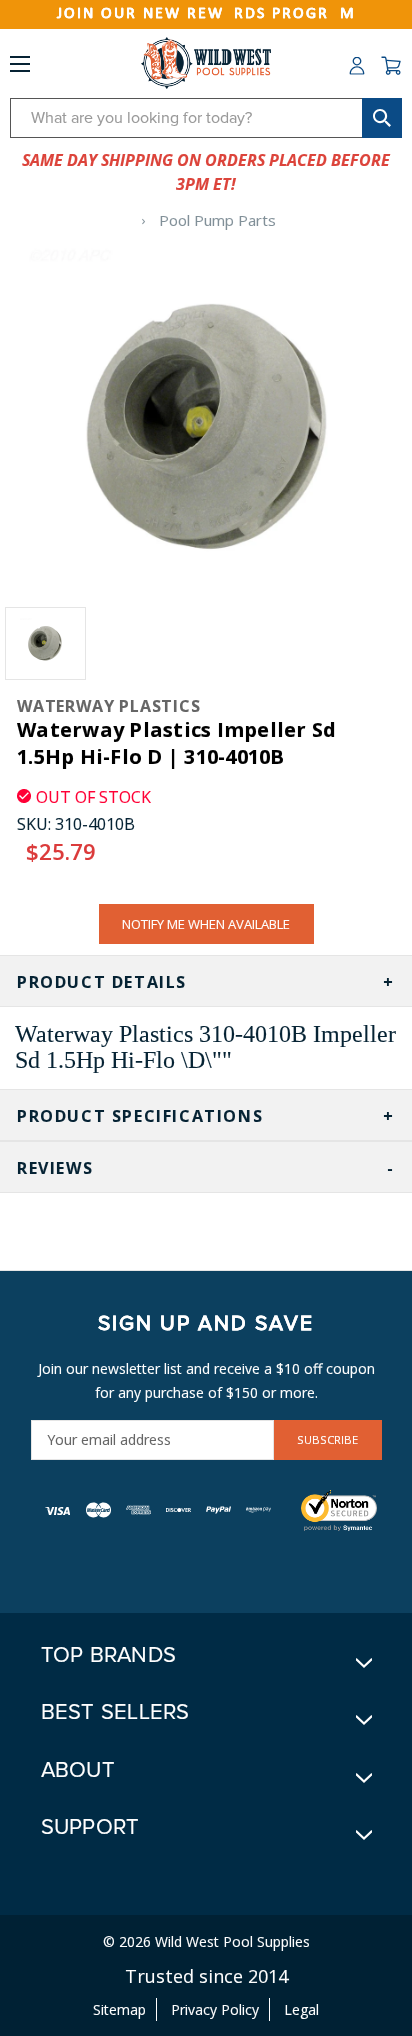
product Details (102, 982)
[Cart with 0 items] (391, 66)
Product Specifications (140, 1116)
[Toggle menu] (20, 68)
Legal (301, 2009)
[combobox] (206, 118)
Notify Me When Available (206, 924)
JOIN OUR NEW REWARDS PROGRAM (206, 14)
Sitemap (119, 2009)
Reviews (55, 1168)
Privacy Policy (215, 2009)
